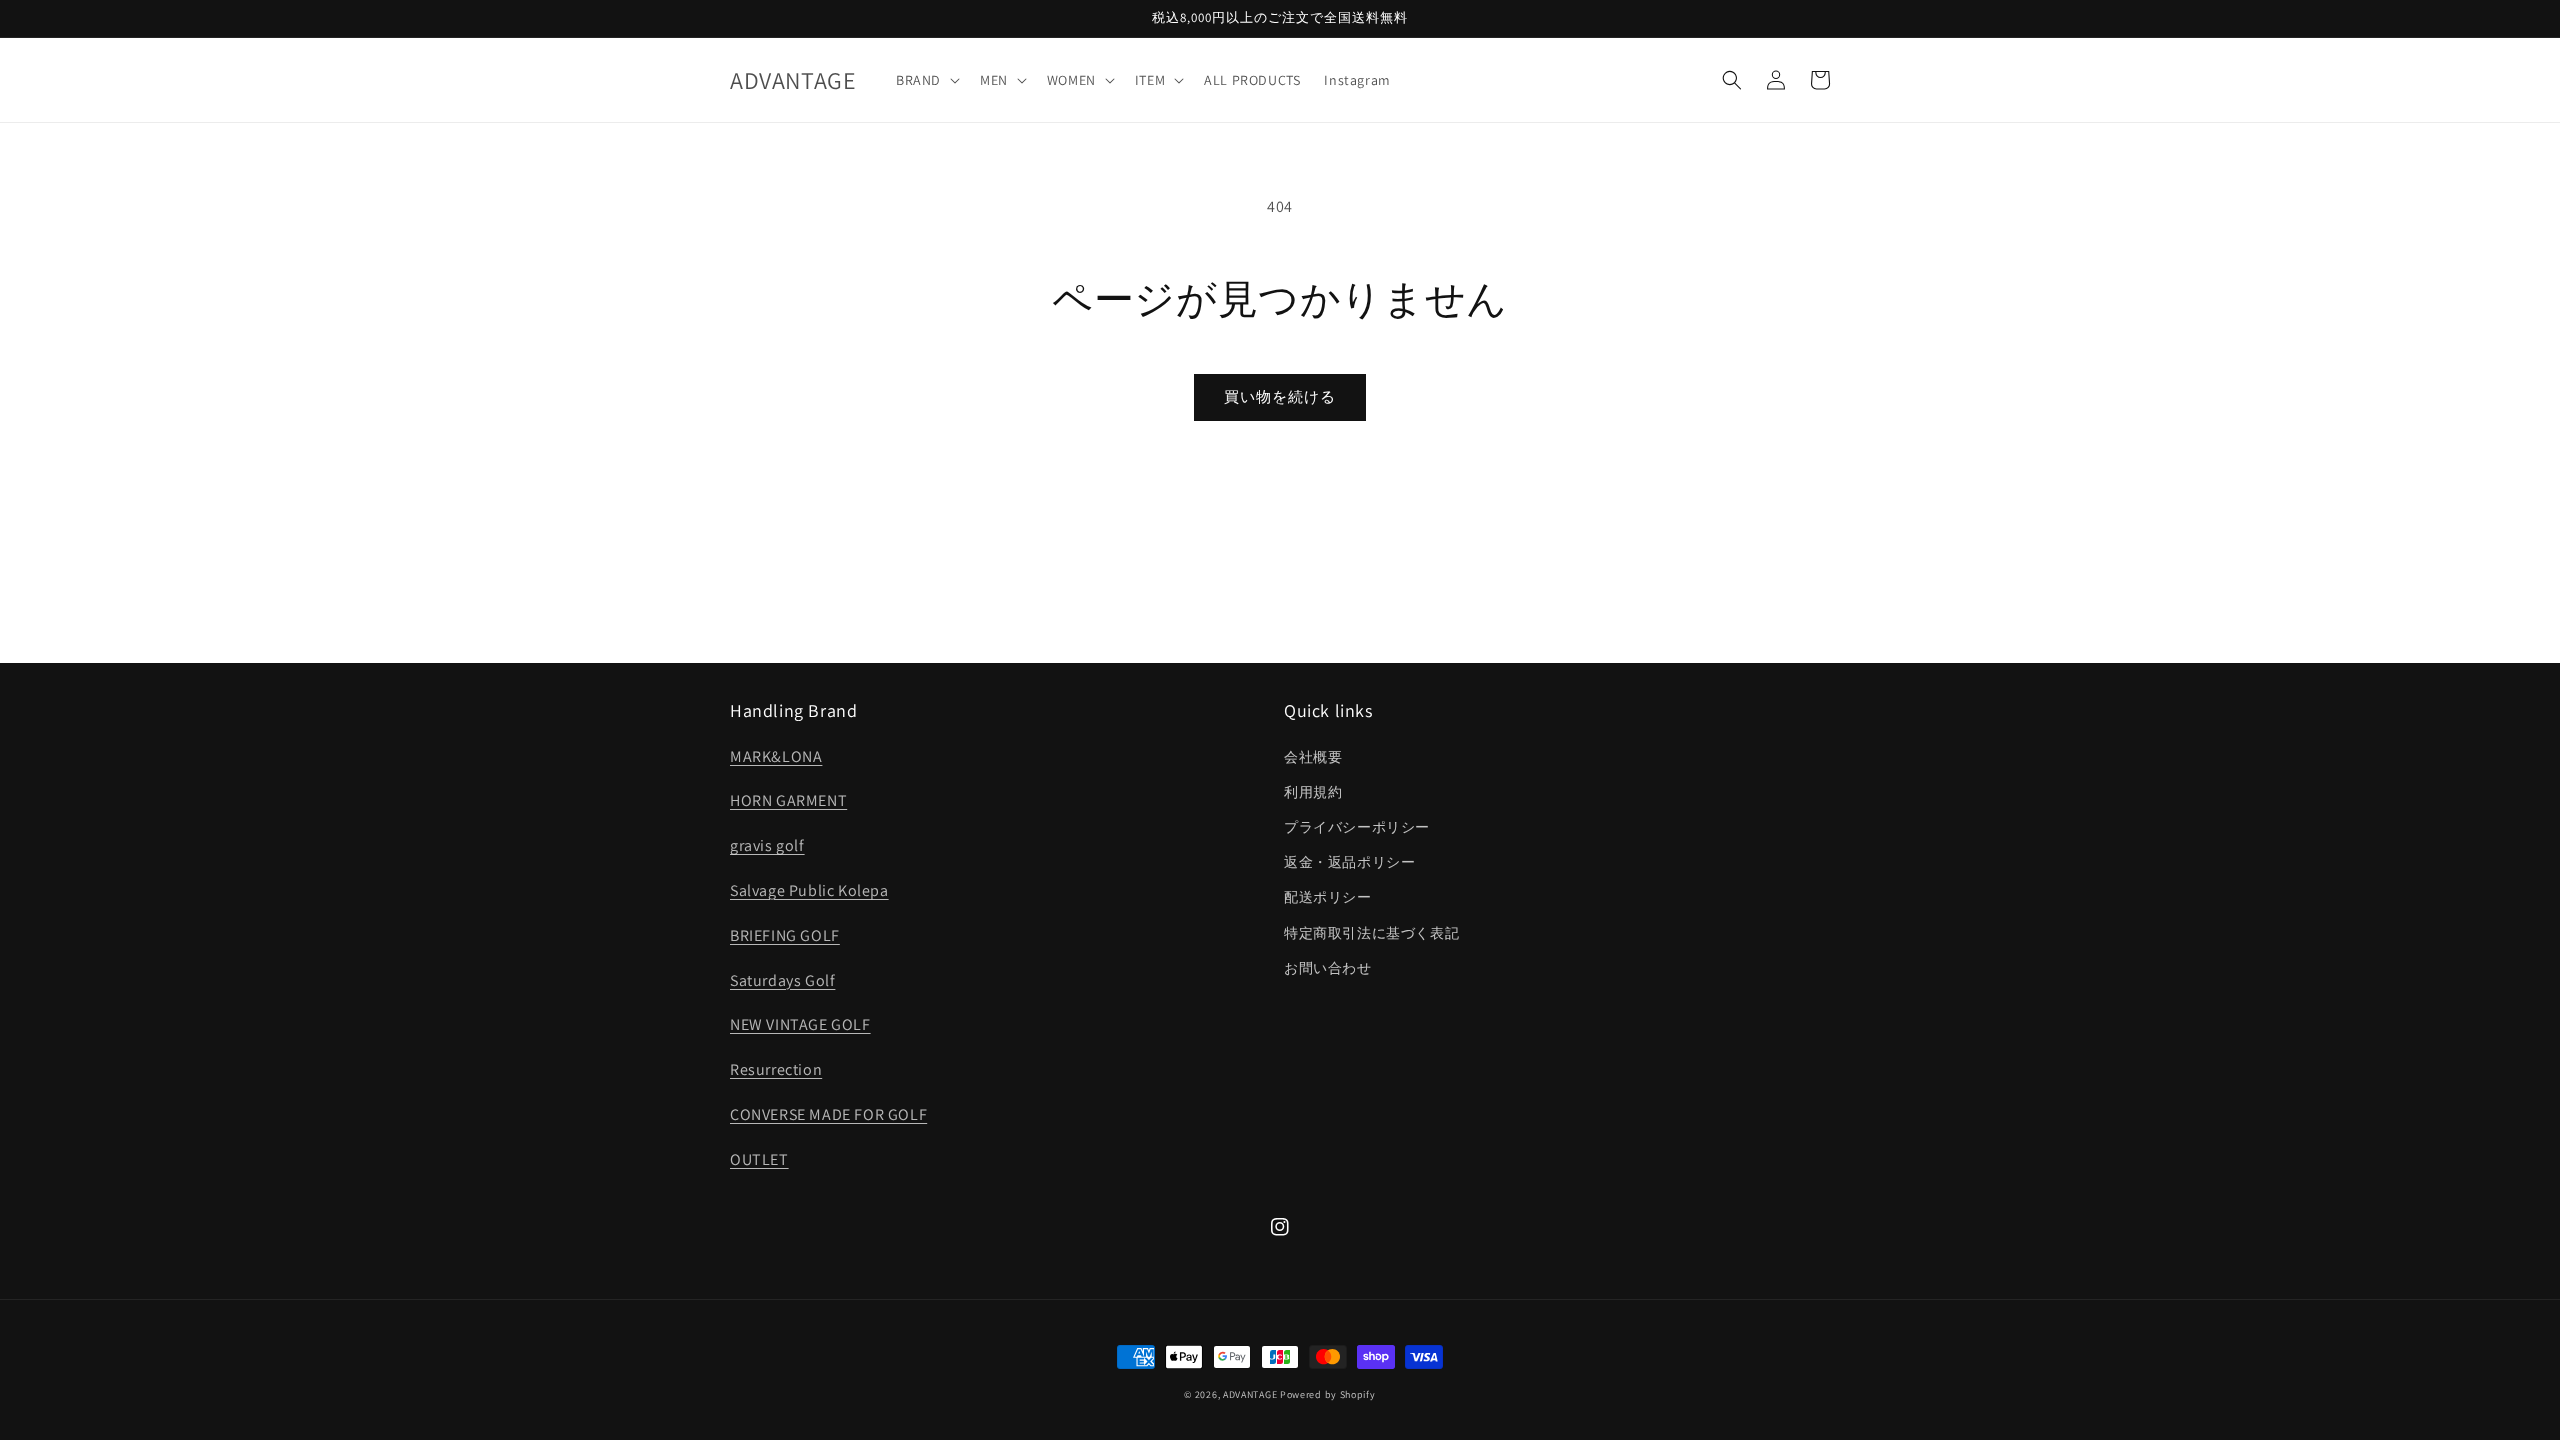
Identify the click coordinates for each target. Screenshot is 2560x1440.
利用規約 (1313, 792)
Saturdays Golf (782, 980)
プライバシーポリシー (1357, 827)
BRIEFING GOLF (785, 935)
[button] (926, 80)
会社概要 (1313, 757)
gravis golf (767, 845)
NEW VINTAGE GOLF (800, 1024)
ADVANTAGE (1250, 1394)
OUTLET (759, 1159)
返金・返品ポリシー (1349, 862)
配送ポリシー (1328, 897)
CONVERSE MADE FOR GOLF (828, 1114)
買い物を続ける (1280, 396)
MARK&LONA (776, 756)
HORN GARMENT (788, 800)
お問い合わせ (1328, 968)
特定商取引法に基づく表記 (1371, 933)
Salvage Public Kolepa (809, 890)
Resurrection (776, 1069)
